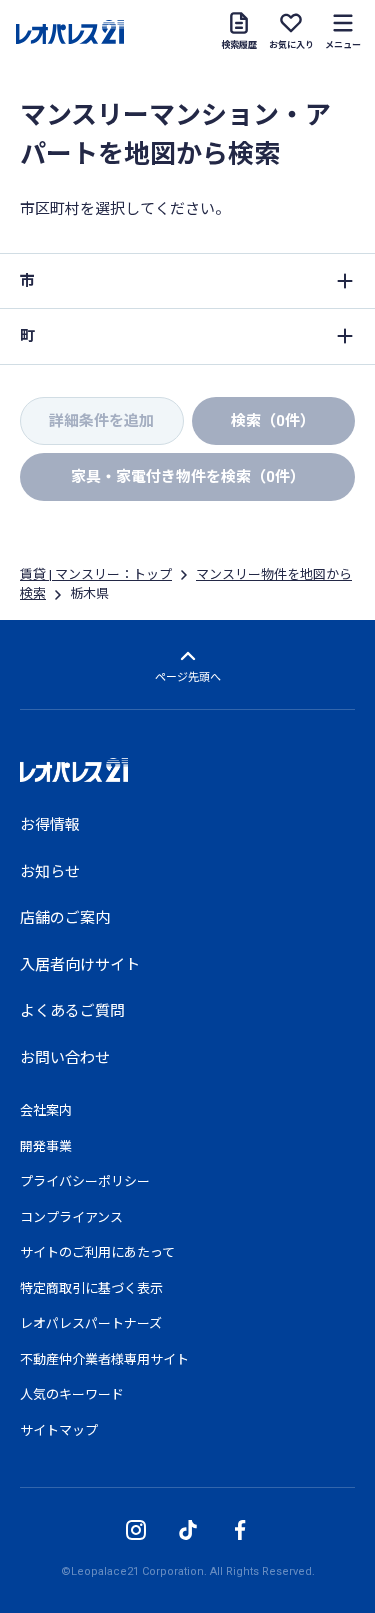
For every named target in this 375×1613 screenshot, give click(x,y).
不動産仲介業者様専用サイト (104, 1359)
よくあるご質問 (72, 1011)
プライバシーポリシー (85, 1181)
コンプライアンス (71, 1217)
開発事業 (46, 1146)
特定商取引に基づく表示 (91, 1288)
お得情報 (50, 825)
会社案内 (46, 1110)
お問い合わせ (65, 1058)
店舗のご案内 (65, 918)
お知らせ (50, 872)
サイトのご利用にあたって (97, 1252)
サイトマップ (59, 1430)
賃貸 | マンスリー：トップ (96, 574)
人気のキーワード (72, 1394)
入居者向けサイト (80, 965)
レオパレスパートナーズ (91, 1323)
